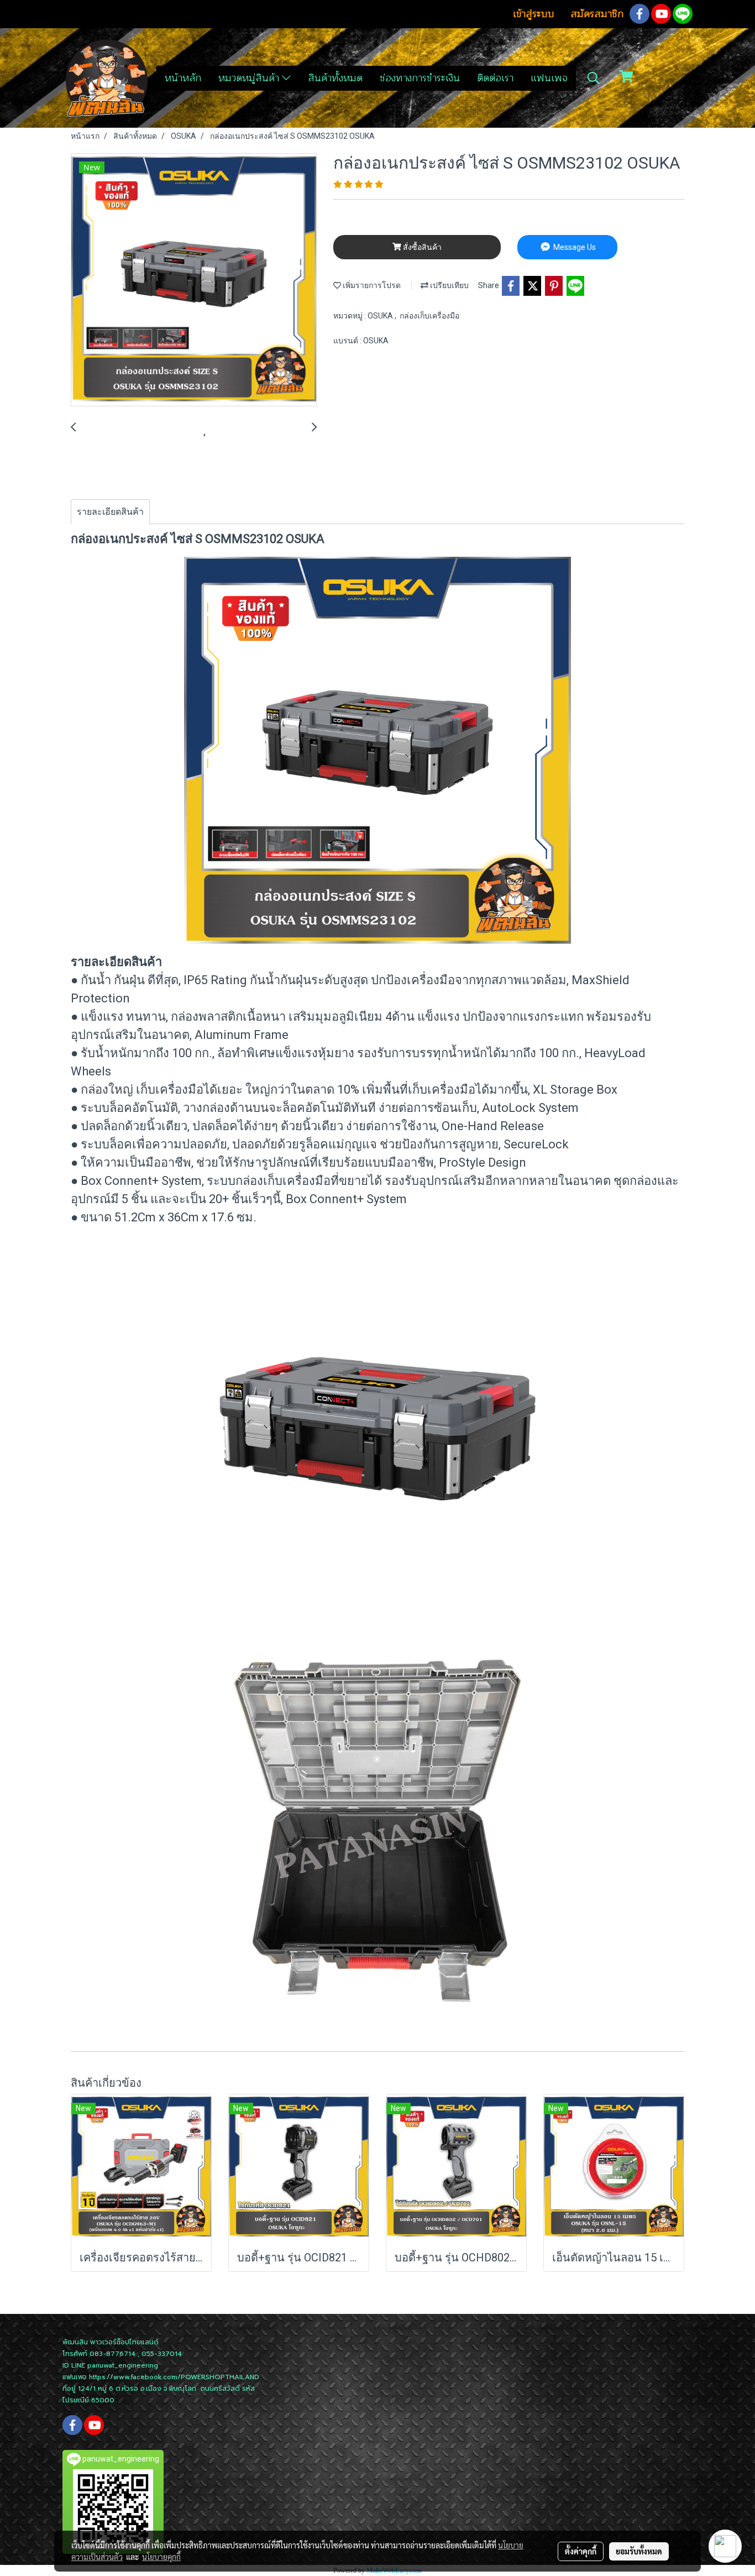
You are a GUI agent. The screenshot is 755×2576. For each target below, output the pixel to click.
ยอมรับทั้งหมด (639, 2551)
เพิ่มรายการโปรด (371, 285)
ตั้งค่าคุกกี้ (581, 2551)
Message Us (574, 247)
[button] (594, 78)
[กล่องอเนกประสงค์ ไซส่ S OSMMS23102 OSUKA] (194, 280)
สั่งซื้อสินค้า (421, 247)
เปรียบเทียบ (449, 285)
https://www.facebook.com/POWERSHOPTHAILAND (174, 2377)
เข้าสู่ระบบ (534, 14)
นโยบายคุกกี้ (161, 2557)
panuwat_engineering (123, 2365)
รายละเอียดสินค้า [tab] (110, 512)
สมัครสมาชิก (597, 14)
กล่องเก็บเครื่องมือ (429, 316)
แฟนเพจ (549, 78)
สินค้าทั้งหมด (335, 78)
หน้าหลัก (183, 78)
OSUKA (381, 316)
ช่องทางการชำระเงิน (420, 78)
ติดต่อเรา (495, 78)
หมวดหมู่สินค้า (250, 78)
